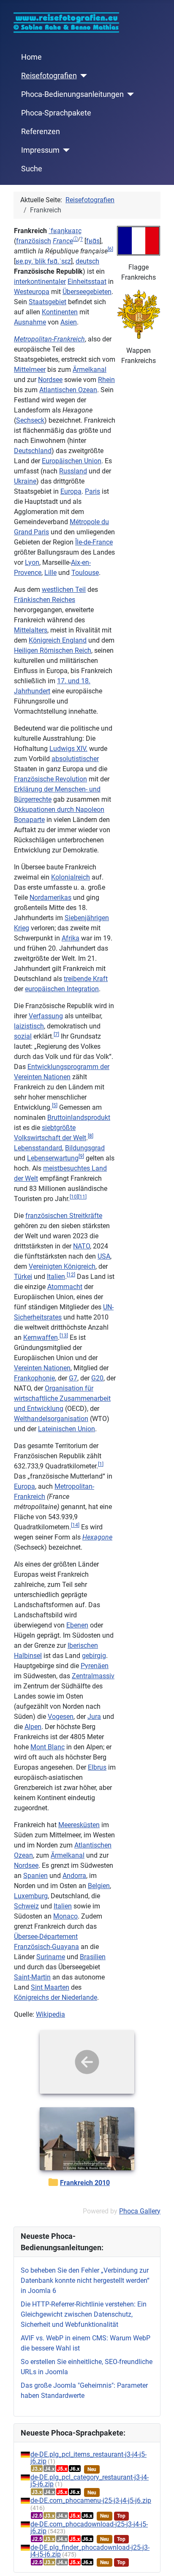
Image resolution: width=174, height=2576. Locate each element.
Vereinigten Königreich (62, 1266)
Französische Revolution (50, 779)
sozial (23, 1036)
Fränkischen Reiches (45, 600)
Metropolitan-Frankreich (49, 339)
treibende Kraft (86, 979)
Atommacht (65, 1287)
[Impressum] (65, 150)
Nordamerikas (50, 898)
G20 (97, 1378)
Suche (32, 169)
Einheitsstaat (87, 282)
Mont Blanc (48, 1747)
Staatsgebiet (48, 302)
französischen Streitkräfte (64, 1216)
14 (75, 1525)
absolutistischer (75, 759)
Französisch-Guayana (46, 1947)
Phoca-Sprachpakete (56, 113)
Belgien (99, 1886)
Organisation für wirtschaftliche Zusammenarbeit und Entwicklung (62, 1398)
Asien (69, 322)
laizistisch (29, 1026)
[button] (63, 241)
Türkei (23, 1277)
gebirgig (94, 1656)
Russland (73, 471)
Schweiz (26, 1906)
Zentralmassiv (93, 1676)
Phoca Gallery (140, 2211)
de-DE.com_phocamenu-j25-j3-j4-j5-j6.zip (91, 2500)
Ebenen (77, 1625)
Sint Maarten (50, 1987)
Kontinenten (60, 312)
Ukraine (25, 481)
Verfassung (46, 1016)
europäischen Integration (62, 989)
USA (104, 1256)
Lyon (32, 562)
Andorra (74, 1876)
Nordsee (50, 380)
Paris (92, 491)
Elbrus (97, 1767)
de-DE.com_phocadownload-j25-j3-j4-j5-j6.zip (89, 2528)
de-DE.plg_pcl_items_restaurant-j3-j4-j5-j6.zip (88, 2458)
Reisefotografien (49, 76)
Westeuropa (32, 292)
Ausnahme (30, 322)
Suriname (51, 1957)
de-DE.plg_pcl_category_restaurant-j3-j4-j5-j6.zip (90, 2481)
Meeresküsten (79, 1825)
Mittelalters (31, 630)
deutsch (87, 261)
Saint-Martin (32, 1977)
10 (74, 1197)
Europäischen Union (72, 461)
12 (71, 1275)
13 (64, 1336)
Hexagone (97, 1537)
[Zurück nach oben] (159, 2560)
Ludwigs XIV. (68, 749)
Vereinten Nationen (42, 1368)
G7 (73, 1378)
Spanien (35, 1876)
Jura (94, 1717)
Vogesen (61, 1717)
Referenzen (41, 132)
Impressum (40, 150)
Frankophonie (34, 1378)
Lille (50, 573)
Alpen (33, 1727)
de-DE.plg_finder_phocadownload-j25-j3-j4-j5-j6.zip (90, 2551)
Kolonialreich (71, 877)
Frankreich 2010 (85, 2183)
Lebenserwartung (53, 1158)
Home (31, 57)
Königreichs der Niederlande (56, 1997)
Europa (71, 491)
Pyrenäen (95, 1666)
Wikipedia (50, 2014)
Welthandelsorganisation (51, 1419)
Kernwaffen (41, 1337)
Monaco (65, 1916)
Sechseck (30, 420)
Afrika (71, 938)
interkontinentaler (40, 282)
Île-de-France (94, 542)
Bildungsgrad (85, 1148)
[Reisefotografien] (82, 76)
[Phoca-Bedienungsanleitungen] (129, 94)
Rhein (106, 380)
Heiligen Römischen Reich (53, 650)
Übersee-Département (46, 1937)
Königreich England (58, 640)
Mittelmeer (30, 370)
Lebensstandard (38, 1148)
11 (82, 1197)
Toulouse (85, 573)
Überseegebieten (87, 292)
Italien (56, 1277)
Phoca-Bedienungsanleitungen (72, 94)
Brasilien (93, 1957)
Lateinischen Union (67, 1429)
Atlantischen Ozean (68, 390)
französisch (34, 241)
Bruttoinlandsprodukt (79, 1118)
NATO (82, 1246)
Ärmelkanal (90, 370)
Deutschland (33, 451)
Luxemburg (31, 1896)
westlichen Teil (64, 590)
